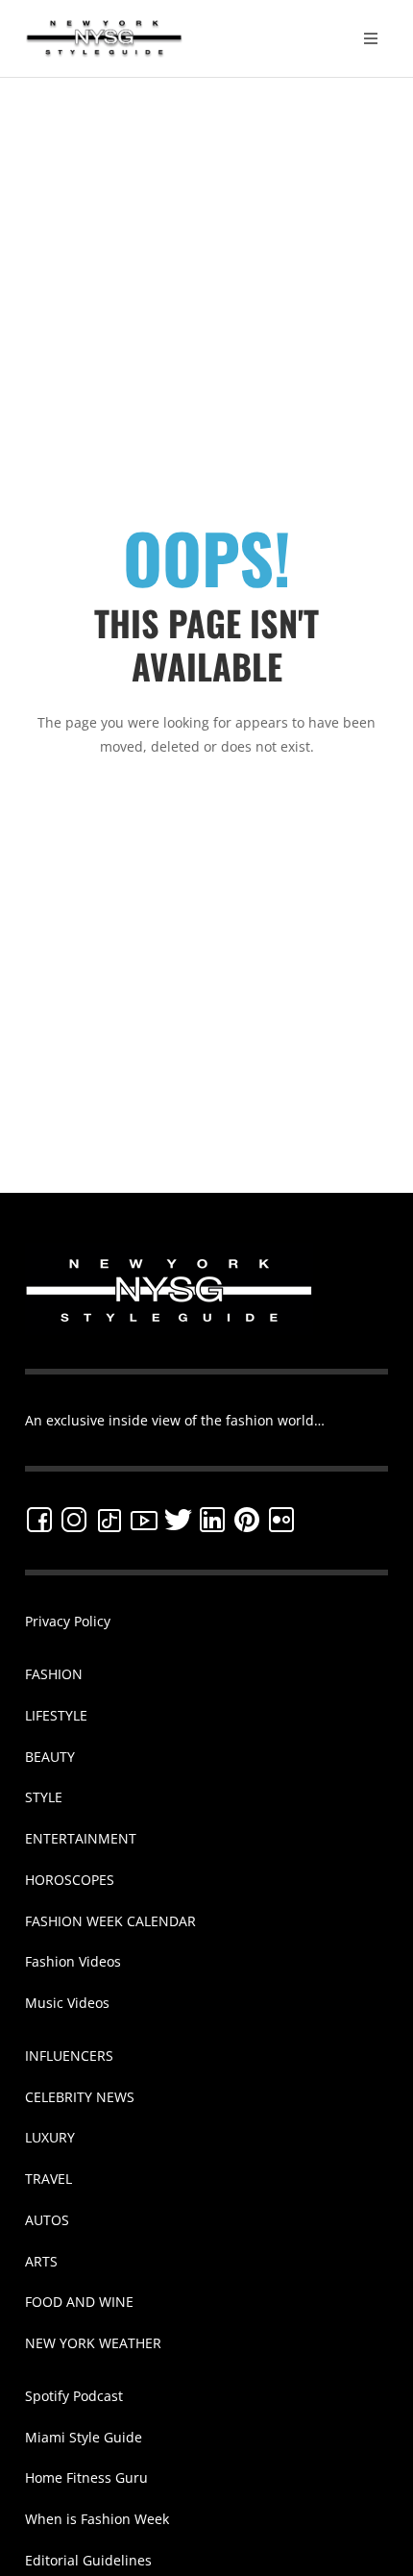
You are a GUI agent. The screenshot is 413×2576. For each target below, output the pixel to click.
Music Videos (67, 2003)
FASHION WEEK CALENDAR (110, 1921)
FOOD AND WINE (79, 2302)
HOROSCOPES (70, 1880)
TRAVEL (49, 2179)
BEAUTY (50, 1757)
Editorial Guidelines (88, 2560)
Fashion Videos (73, 1961)
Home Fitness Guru (86, 2477)
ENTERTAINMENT (81, 1838)
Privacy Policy (68, 1621)
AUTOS (47, 2220)
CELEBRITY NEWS (80, 2097)
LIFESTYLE (56, 1715)
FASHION (54, 1674)
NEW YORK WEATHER (93, 2343)
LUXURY (50, 2137)
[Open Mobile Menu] (371, 38)
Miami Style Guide (84, 2437)
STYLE (44, 1797)
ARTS (41, 2261)
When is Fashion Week (97, 2519)
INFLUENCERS (69, 2056)
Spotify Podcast (74, 2396)
